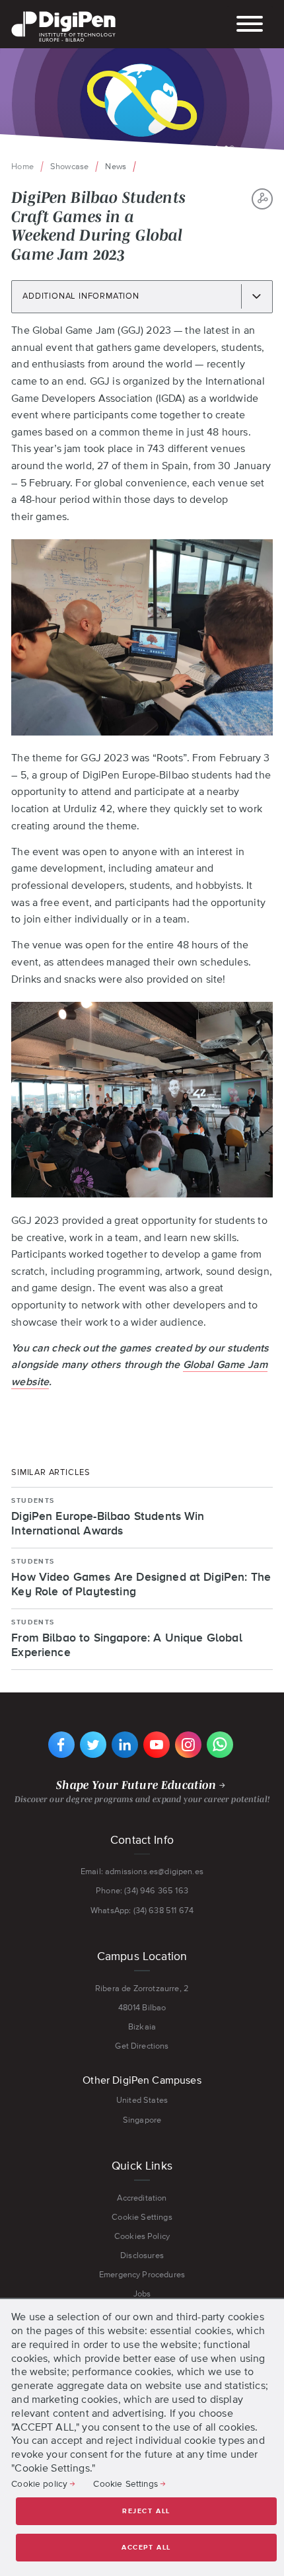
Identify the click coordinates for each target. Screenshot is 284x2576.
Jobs (142, 2293)
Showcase (69, 166)
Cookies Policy (142, 2236)
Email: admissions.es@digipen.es (142, 1871)
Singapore (142, 2120)
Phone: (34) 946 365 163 (142, 1890)
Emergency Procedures (142, 2274)
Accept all (146, 2548)
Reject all (146, 2511)
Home (22, 166)
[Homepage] (63, 13)
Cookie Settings (142, 2217)
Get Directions (142, 2046)
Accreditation (142, 2198)
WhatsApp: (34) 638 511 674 (142, 1910)
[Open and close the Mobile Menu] (250, 25)
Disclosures (142, 2255)
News (116, 166)
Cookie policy (39, 2483)
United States (142, 2100)
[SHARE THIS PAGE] (262, 199)
